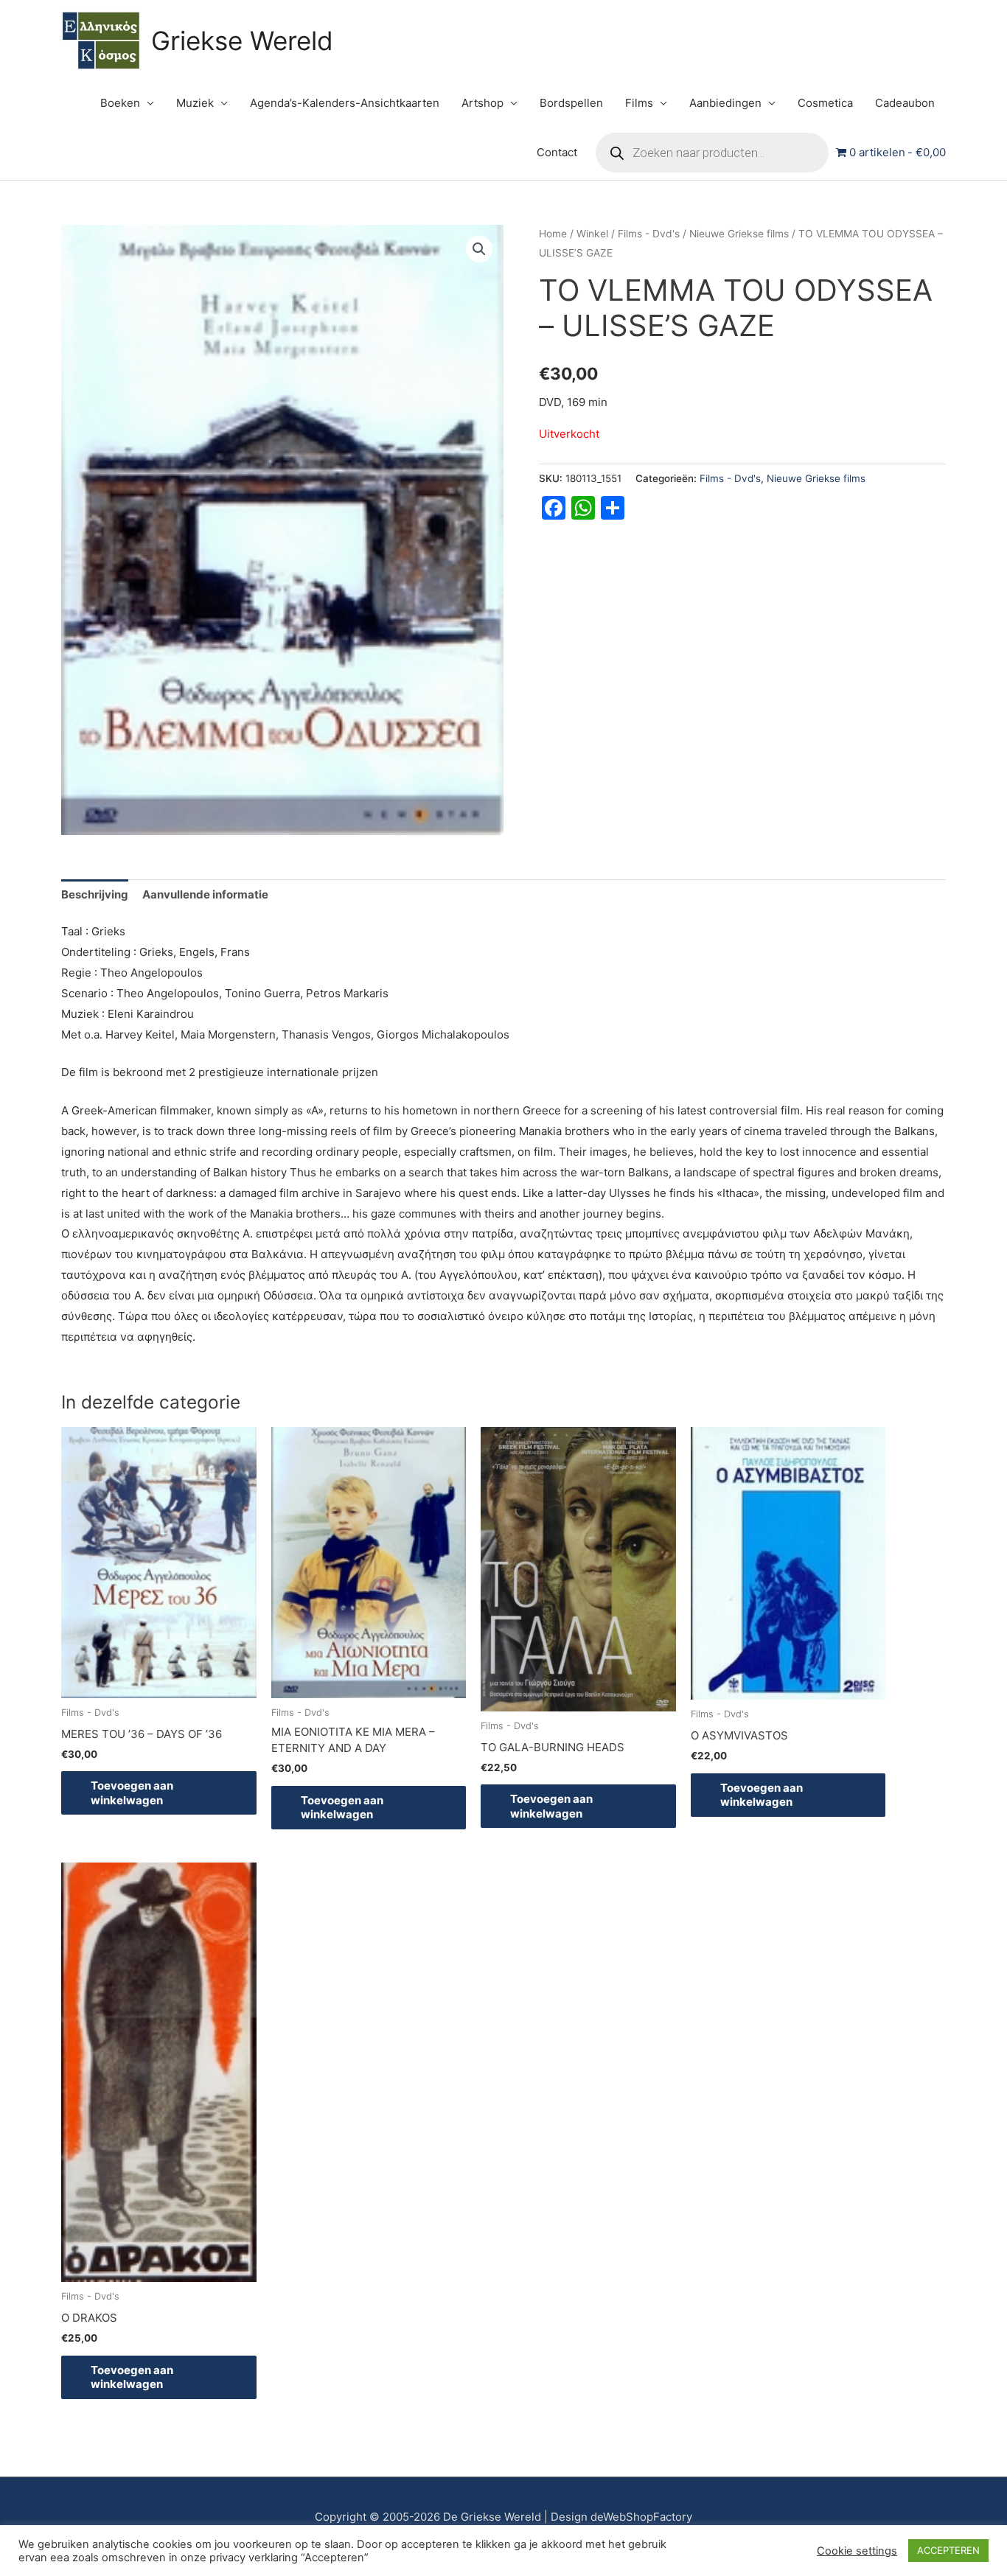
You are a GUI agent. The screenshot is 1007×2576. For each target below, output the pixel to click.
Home (553, 234)
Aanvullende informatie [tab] (205, 894)
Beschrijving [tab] (95, 894)
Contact (557, 152)
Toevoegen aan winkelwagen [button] (132, 1793)
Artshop (482, 103)
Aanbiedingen (725, 103)
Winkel (592, 234)
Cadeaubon (905, 103)
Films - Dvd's (649, 234)
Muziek (195, 103)
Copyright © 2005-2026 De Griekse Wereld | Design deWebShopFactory (503, 2517)
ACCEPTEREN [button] (948, 2550)
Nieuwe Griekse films (739, 234)
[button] (479, 249)
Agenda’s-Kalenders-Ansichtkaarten (345, 103)
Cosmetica (825, 103)
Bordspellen (571, 103)
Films (639, 103)
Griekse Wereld (242, 41)
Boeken (120, 103)
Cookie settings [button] (857, 2551)
